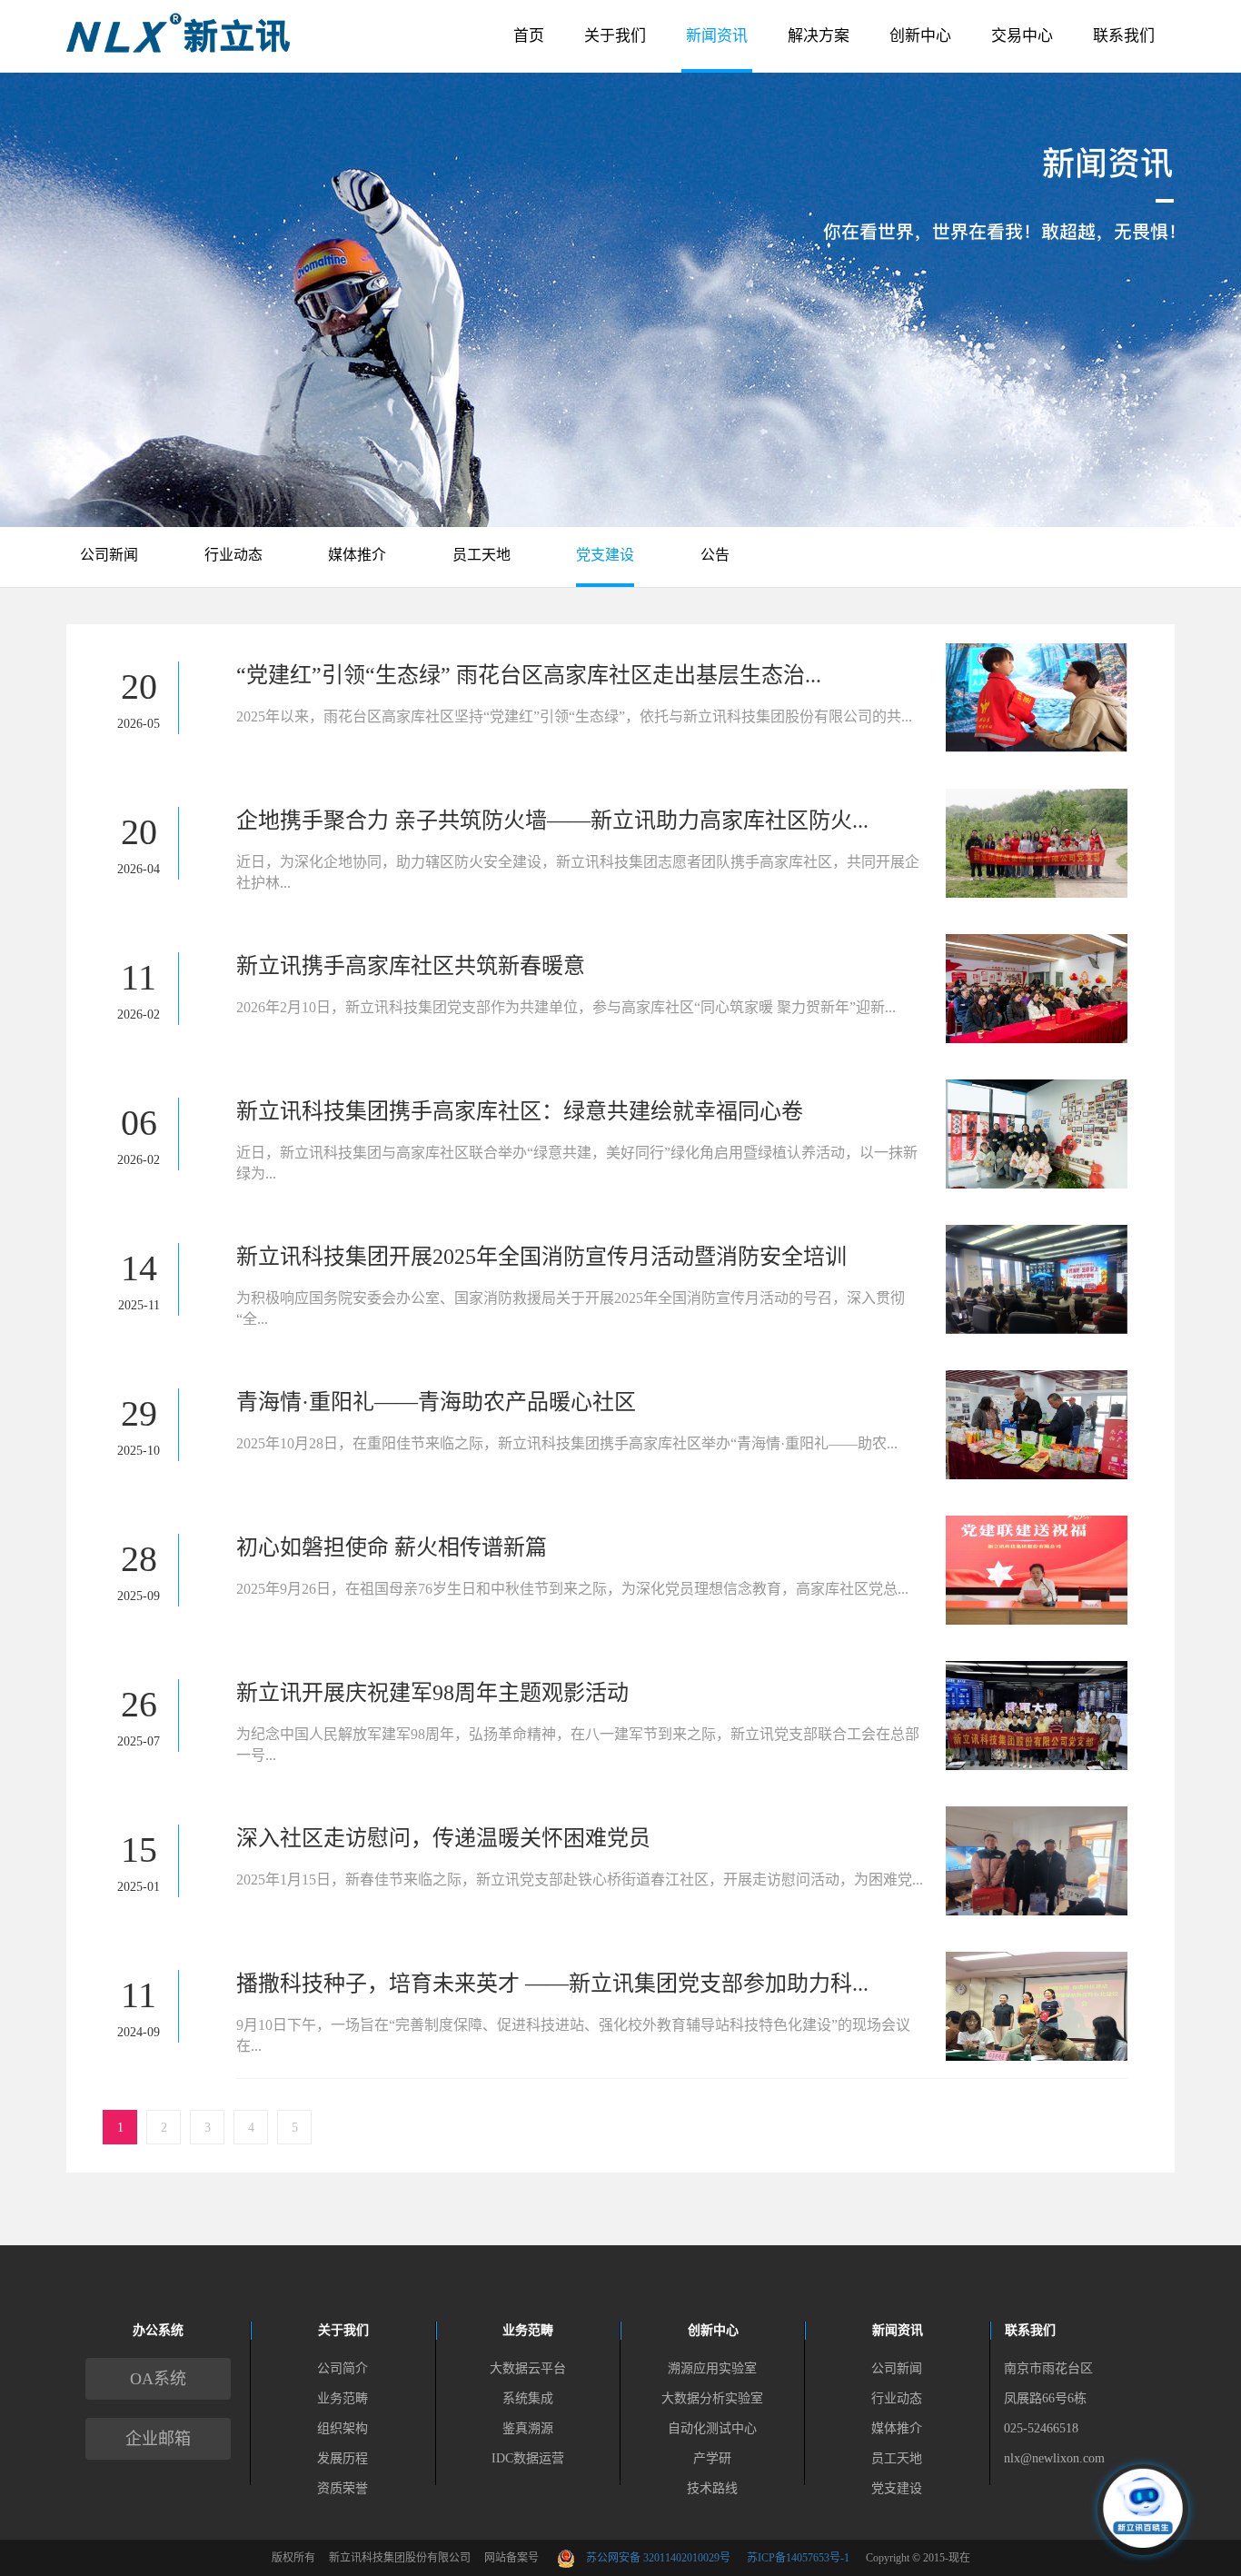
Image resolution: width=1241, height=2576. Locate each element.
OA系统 (158, 2379)
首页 (529, 36)
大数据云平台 (528, 2368)
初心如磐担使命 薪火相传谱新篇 (392, 1547)
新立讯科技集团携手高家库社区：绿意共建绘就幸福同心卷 (520, 1111)
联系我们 (1124, 36)
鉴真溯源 (528, 2428)
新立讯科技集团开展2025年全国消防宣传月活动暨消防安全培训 (541, 1257)
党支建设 (605, 555)
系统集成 (528, 2398)
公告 (715, 555)
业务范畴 (343, 2398)
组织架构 (343, 2428)
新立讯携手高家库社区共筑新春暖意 (411, 966)
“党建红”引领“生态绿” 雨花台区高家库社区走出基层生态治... (529, 675)
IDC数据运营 (528, 2458)
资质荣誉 (343, 2488)
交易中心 (1022, 36)
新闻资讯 (717, 36)
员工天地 (482, 555)
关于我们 (615, 36)
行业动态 (233, 555)
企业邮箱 (158, 2439)
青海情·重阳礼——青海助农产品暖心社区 (436, 1402)
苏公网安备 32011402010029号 (666, 2558)
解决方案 (819, 36)
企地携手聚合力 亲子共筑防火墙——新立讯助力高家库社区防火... (552, 821)
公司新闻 (109, 555)
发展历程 (343, 2458)
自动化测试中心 (712, 2428)
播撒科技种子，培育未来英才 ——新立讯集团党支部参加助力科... (552, 1984)
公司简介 (343, 2368)
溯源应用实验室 (712, 2368)
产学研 (712, 2458)
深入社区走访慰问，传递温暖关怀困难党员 (443, 1838)
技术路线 (712, 2488)
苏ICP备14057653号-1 (798, 2558)
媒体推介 (357, 555)
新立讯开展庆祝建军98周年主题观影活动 (432, 1693)
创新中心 (920, 36)
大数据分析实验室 (712, 2398)
